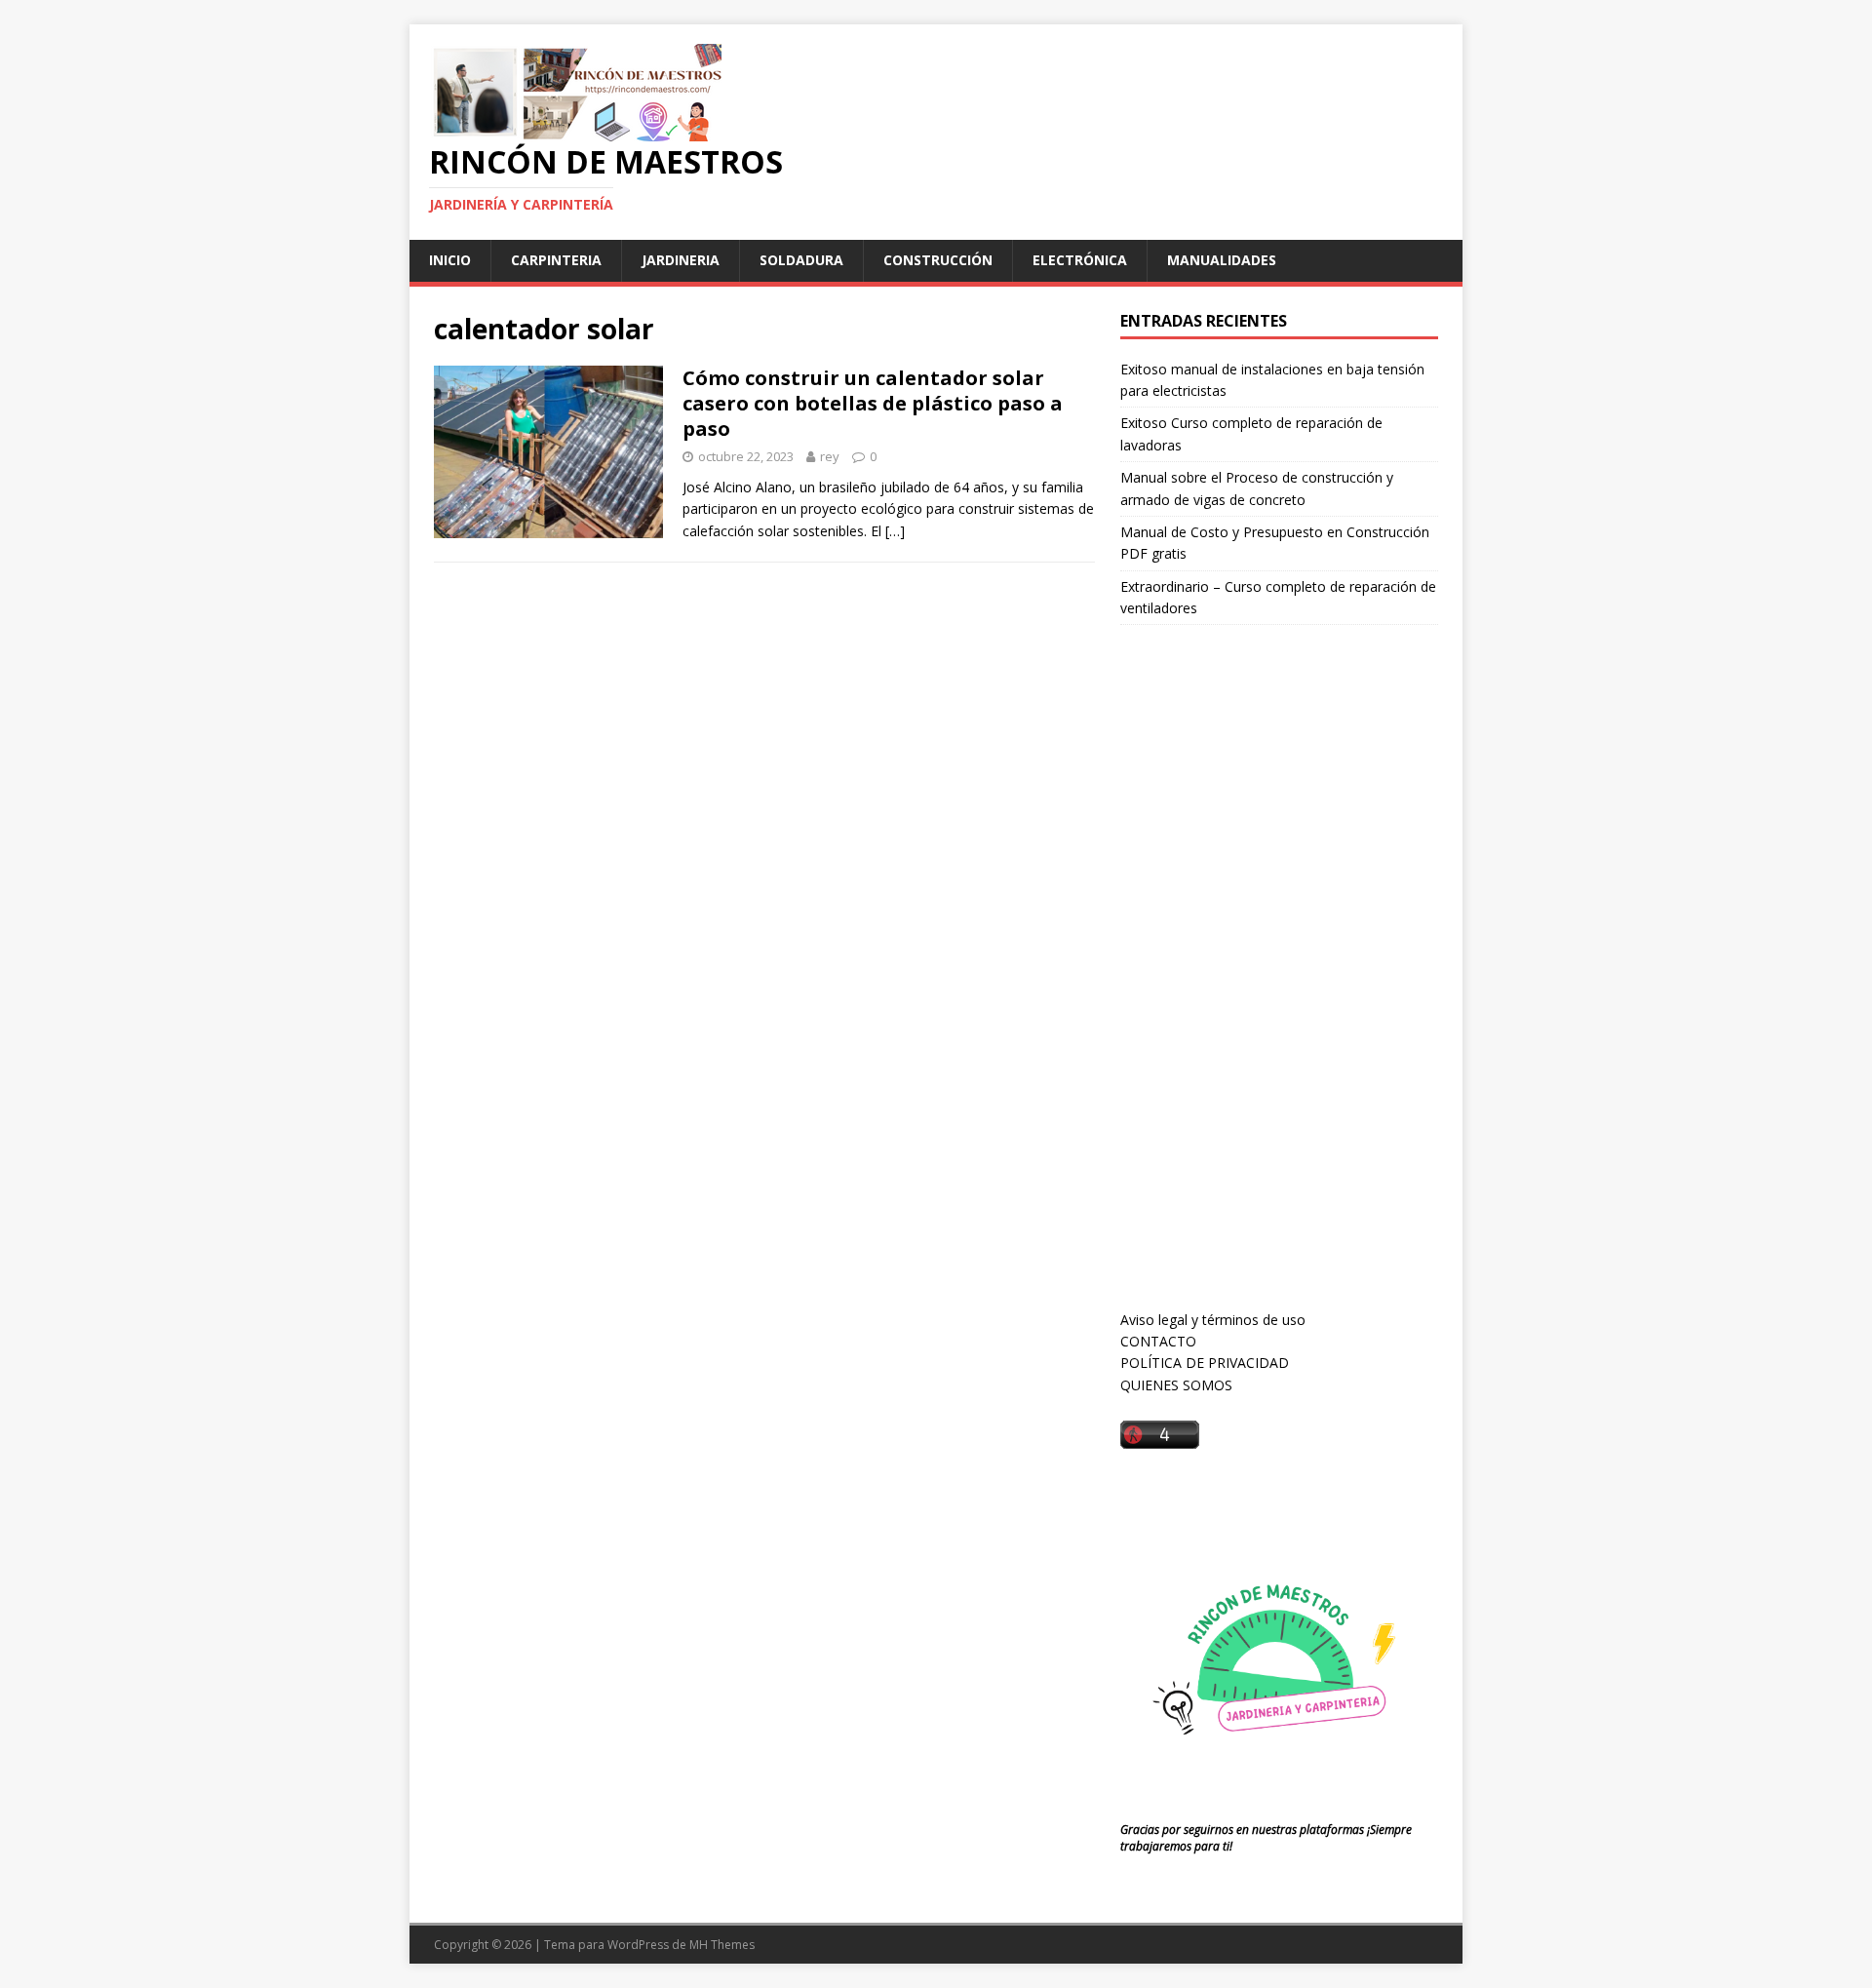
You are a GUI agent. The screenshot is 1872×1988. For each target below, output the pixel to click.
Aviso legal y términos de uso (1213, 1320)
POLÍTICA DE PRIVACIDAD (1205, 1363)
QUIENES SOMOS (1176, 1385)
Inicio (450, 260)
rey (830, 456)
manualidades (1222, 260)
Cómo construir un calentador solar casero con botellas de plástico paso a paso (873, 403)
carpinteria (556, 260)
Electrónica (1080, 260)
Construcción (938, 260)
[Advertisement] (1267, 986)
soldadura (801, 260)
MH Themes (722, 1945)
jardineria (681, 260)
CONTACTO (1158, 1341)
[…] (895, 531)
